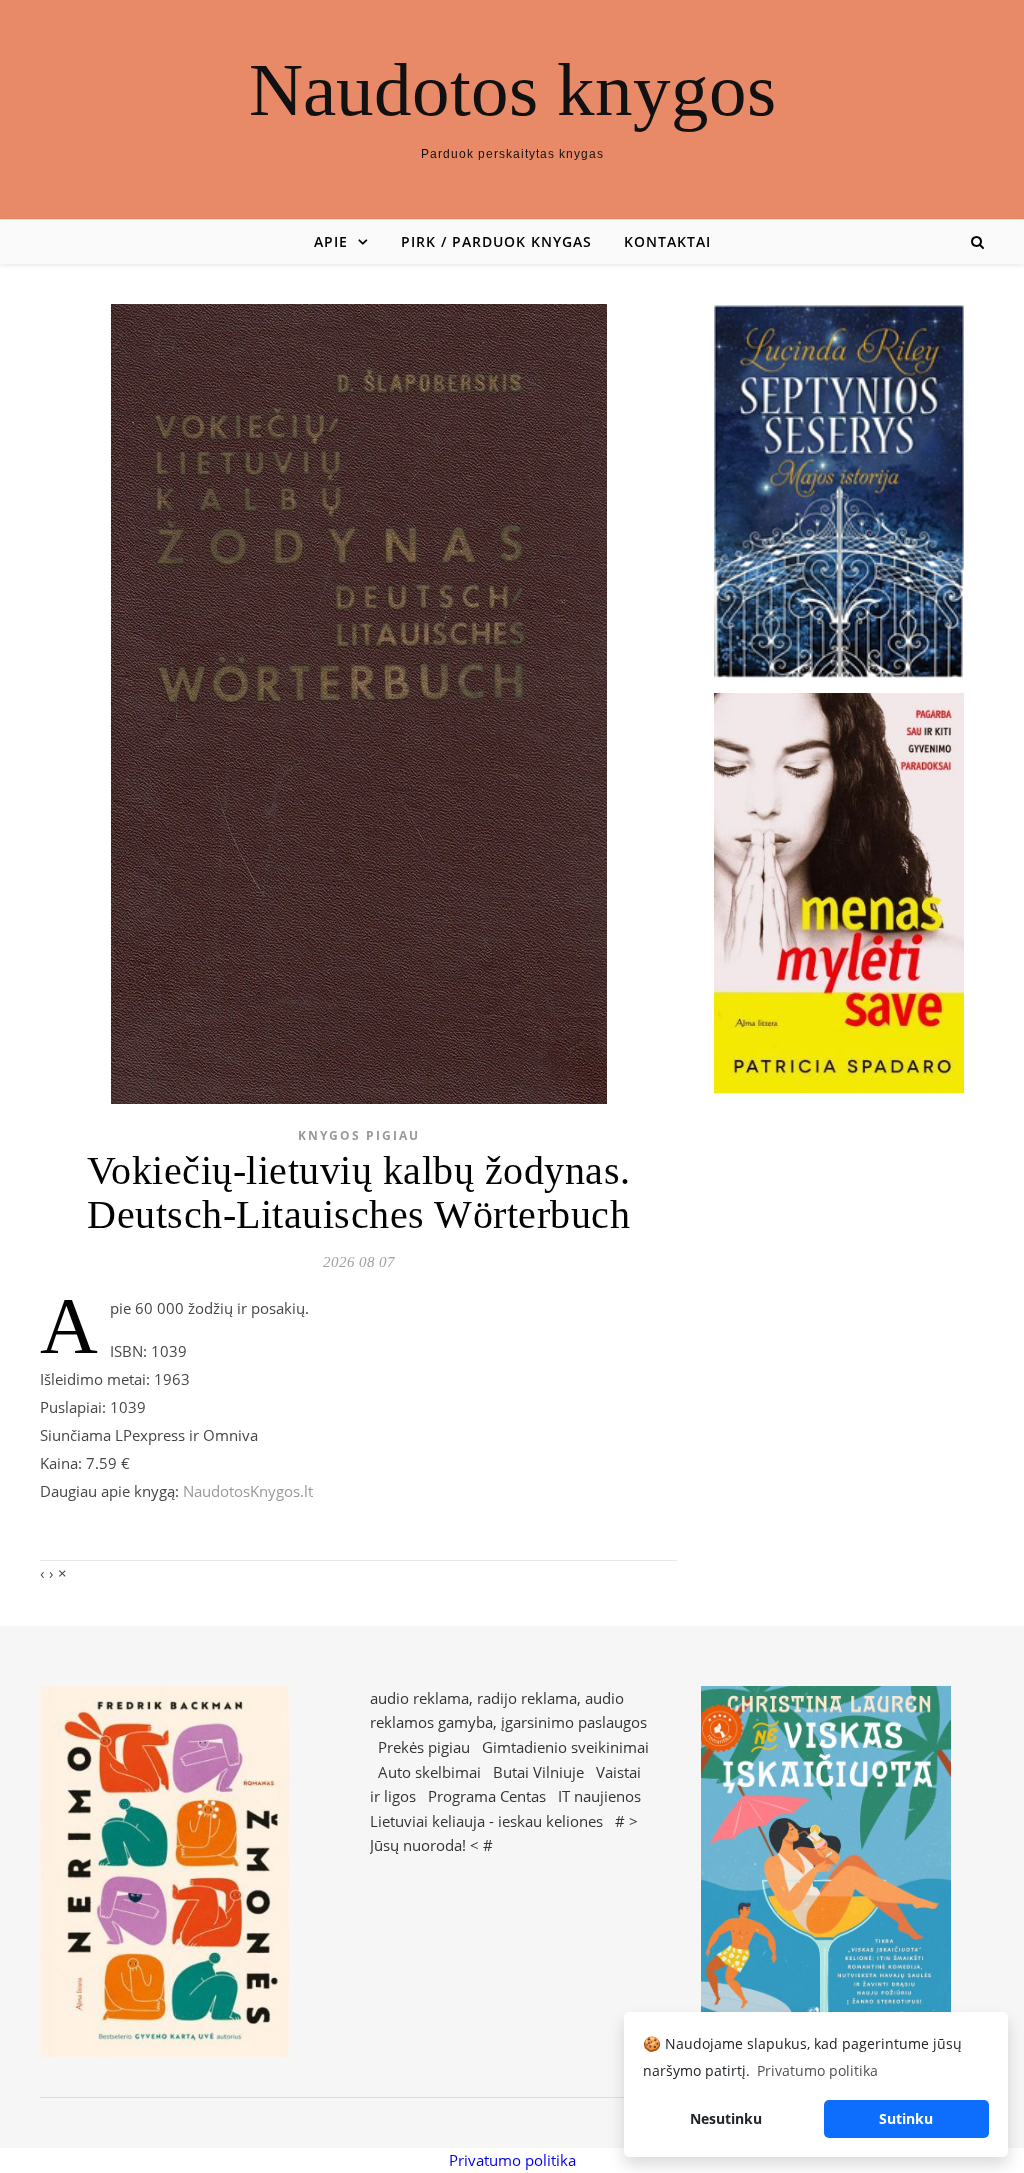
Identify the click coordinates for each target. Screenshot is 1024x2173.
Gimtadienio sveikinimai (565, 1747)
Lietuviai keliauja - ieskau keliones (486, 1821)
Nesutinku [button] (726, 2118)
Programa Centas (487, 1796)
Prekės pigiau (424, 1747)
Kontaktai (667, 241)
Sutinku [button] (906, 2118)
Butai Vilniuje (538, 1772)
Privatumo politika (512, 2160)
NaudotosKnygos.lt (248, 1491)
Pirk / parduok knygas (496, 241)
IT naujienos (599, 1796)
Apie (331, 241)
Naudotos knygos (512, 89)
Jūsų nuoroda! (418, 1845)
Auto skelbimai (429, 1772)
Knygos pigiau (359, 1135)
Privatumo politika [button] (817, 2070)
